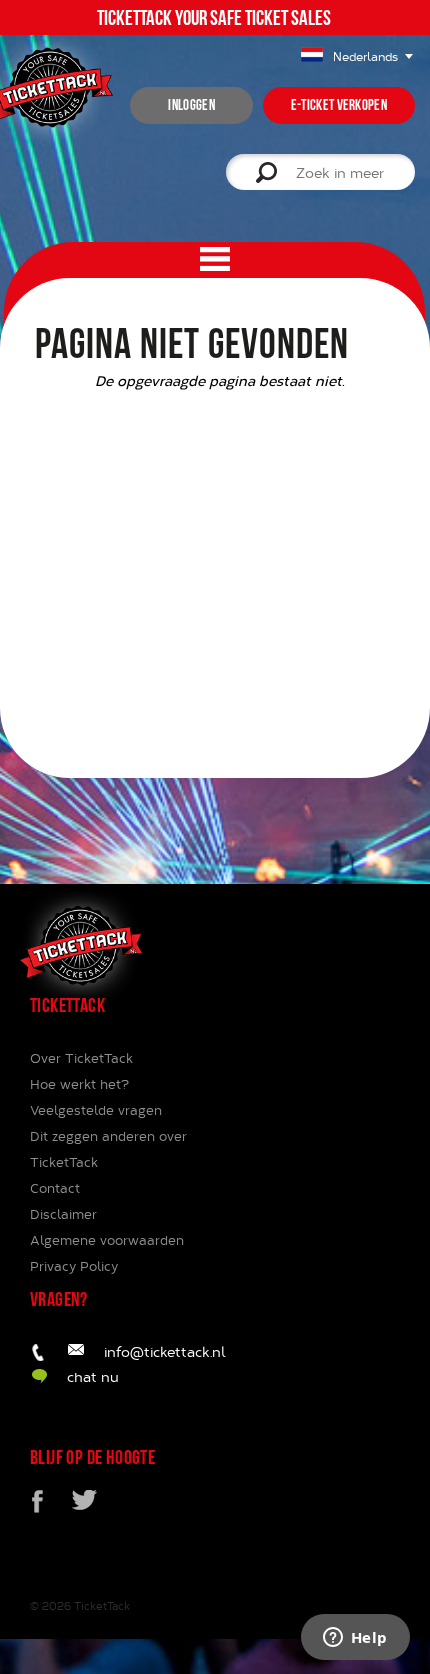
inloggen (191, 105)
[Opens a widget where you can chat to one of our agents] (355, 1639)
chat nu (93, 1376)
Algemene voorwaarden (107, 1240)
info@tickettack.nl (165, 1351)
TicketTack (102, 1605)
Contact (55, 1188)
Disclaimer (63, 1214)
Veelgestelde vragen (96, 1110)
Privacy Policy (74, 1266)
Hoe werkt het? (79, 1084)
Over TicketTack (81, 1058)
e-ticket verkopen (339, 105)
